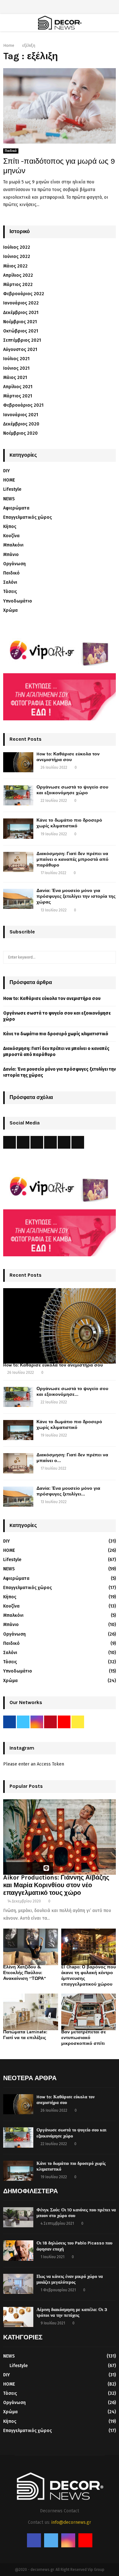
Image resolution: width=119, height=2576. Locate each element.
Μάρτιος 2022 (18, 285)
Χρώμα (10, 610)
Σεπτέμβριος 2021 (22, 340)
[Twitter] (51, 2540)
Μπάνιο (11, 555)
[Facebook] (34, 2540)
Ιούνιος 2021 (16, 368)
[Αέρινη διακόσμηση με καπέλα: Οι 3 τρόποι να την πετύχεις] (18, 2317)
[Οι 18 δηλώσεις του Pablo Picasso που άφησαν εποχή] (18, 2250)
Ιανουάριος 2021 (21, 415)
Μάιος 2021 (15, 378)
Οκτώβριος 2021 (21, 331)
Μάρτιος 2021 (18, 396)
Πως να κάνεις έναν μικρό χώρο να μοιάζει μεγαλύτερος (70, 2279)
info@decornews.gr (71, 2522)
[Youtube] (85, 2540)
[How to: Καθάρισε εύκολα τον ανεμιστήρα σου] (18, 762)
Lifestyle (12, 489)
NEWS (9, 499)
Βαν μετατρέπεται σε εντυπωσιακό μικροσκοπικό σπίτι (84, 2038)
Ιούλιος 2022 (17, 247)
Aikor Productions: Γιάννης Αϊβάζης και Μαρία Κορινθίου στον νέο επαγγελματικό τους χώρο (56, 1885)
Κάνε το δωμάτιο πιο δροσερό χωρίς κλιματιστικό (69, 823)
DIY (7, 471)
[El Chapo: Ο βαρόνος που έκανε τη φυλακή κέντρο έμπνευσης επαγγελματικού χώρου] (89, 1947)
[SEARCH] (109, 957)
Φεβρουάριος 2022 (24, 294)
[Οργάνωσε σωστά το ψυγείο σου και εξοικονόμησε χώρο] (18, 795)
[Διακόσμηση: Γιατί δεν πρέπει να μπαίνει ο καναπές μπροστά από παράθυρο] (18, 862)
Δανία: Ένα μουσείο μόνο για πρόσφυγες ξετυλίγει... (68, 1491)
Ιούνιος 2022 (17, 257)
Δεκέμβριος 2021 (21, 313)
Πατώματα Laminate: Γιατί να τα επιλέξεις (25, 2035)
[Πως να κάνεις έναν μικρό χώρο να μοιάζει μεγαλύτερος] (18, 2284)
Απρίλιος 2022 (18, 275)
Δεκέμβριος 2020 (21, 424)
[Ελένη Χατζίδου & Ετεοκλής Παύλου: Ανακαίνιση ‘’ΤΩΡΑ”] (31, 1947)
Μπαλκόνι (13, 545)
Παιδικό (11, 151)
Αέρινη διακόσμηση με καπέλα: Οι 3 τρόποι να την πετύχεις (72, 2312)
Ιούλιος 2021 (16, 359)
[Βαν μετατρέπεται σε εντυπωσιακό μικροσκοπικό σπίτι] (89, 2012)
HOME (9, 480)
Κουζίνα (11, 536)
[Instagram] (68, 2540)
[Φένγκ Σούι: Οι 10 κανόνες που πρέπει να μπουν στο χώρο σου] (18, 2217)
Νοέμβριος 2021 (20, 322)
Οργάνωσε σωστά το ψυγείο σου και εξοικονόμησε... (72, 1391)
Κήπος (10, 527)
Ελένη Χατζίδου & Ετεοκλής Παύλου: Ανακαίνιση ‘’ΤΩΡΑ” (25, 1973)
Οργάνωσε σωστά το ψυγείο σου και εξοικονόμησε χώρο (72, 790)
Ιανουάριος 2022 (21, 303)
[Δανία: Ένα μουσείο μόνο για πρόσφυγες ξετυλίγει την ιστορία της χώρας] (18, 899)
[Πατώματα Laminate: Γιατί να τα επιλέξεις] (31, 2012)
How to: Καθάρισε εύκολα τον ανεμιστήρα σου (68, 757)
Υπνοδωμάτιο (18, 601)
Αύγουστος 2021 (20, 350)
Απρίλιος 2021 (18, 387)
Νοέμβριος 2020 (20, 433)
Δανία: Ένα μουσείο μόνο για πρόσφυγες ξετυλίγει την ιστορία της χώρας (76, 896)
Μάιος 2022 (15, 266)
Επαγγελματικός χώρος (27, 517)
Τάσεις (10, 592)
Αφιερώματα (16, 508)
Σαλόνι (10, 582)
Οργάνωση (14, 564)
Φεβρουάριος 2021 (23, 405)
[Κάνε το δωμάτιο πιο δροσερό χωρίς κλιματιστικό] (18, 828)
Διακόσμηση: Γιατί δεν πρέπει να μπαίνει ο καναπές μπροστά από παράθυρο (73, 859)
